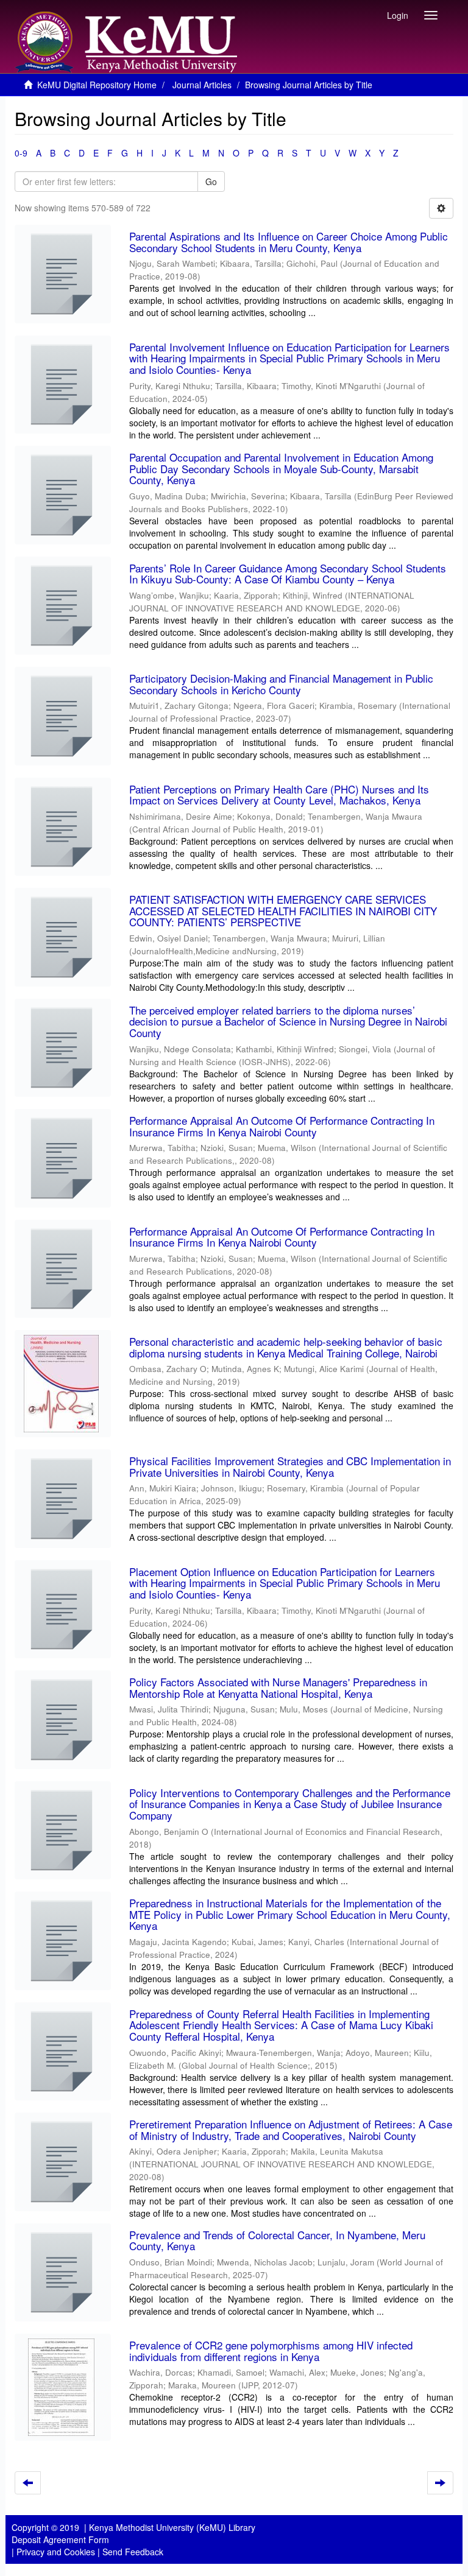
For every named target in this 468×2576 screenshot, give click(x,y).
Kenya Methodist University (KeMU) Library (172, 2527)
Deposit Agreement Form (60, 2539)
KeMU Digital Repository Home (97, 85)
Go (211, 181)
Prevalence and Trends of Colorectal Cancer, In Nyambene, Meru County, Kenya (277, 2240)
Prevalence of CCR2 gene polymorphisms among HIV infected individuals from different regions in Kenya (271, 2351)
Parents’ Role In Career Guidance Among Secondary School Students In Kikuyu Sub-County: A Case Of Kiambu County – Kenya (288, 574)
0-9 (21, 153)
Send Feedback (133, 2552)
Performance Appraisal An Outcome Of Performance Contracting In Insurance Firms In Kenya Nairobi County (282, 1126)
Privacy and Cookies (56, 2552)
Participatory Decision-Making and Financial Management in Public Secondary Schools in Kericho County (281, 684)
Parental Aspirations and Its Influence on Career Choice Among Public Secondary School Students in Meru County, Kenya (289, 242)
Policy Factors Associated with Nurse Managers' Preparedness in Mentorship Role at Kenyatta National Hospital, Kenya (278, 1687)
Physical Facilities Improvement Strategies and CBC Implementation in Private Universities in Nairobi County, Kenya (290, 1466)
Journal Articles (202, 85)
